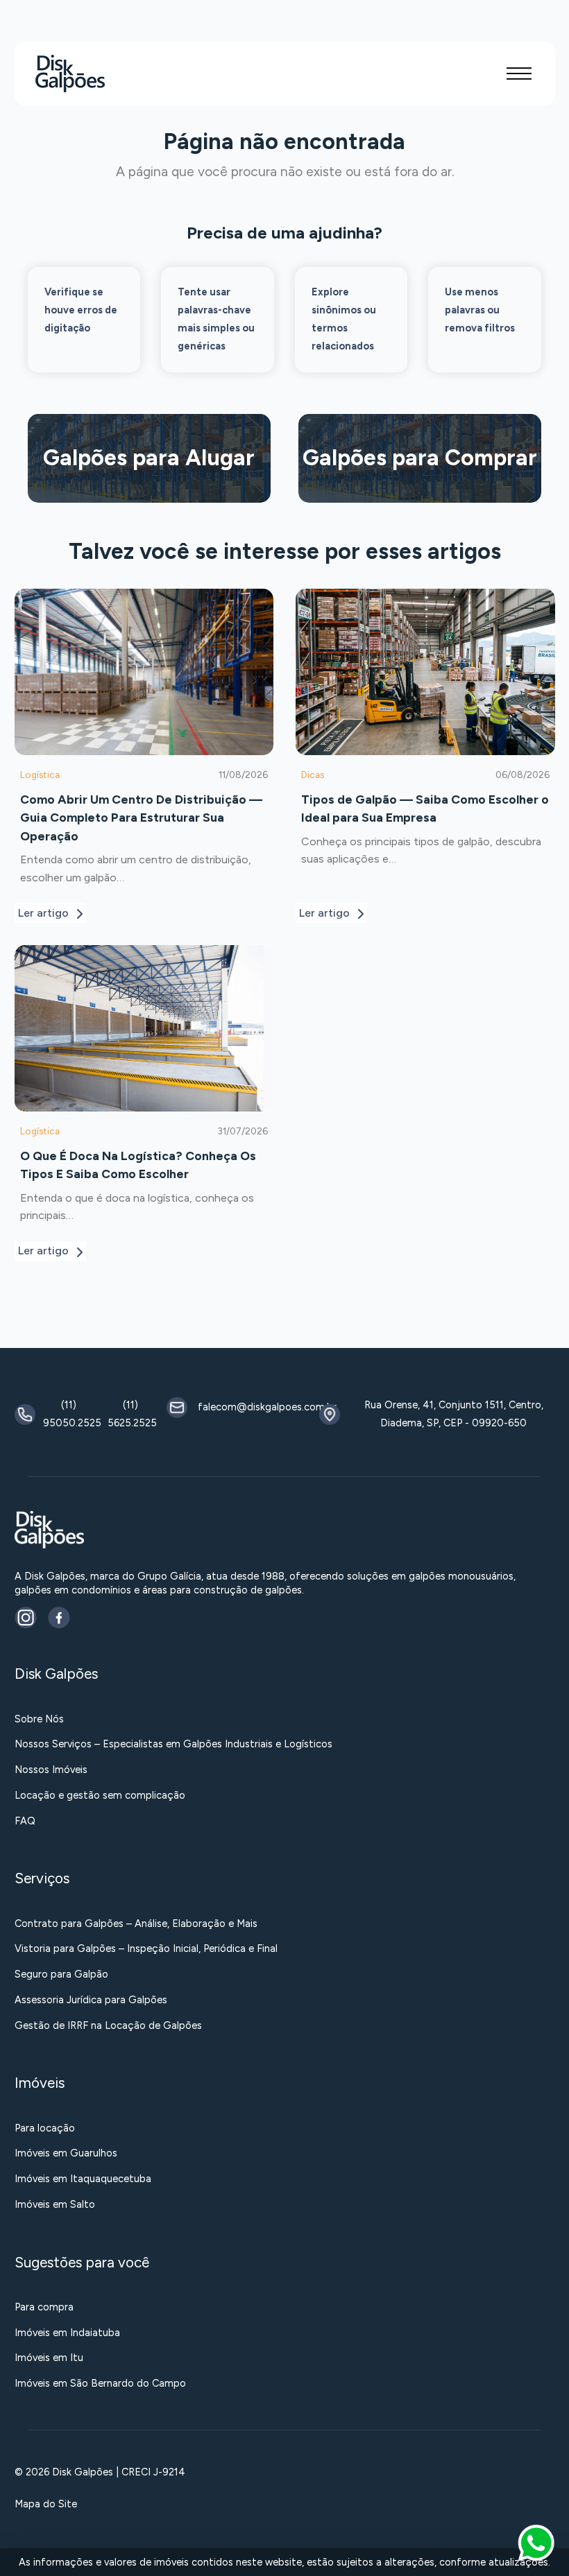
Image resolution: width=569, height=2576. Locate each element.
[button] (519, 74)
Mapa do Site (46, 2504)
